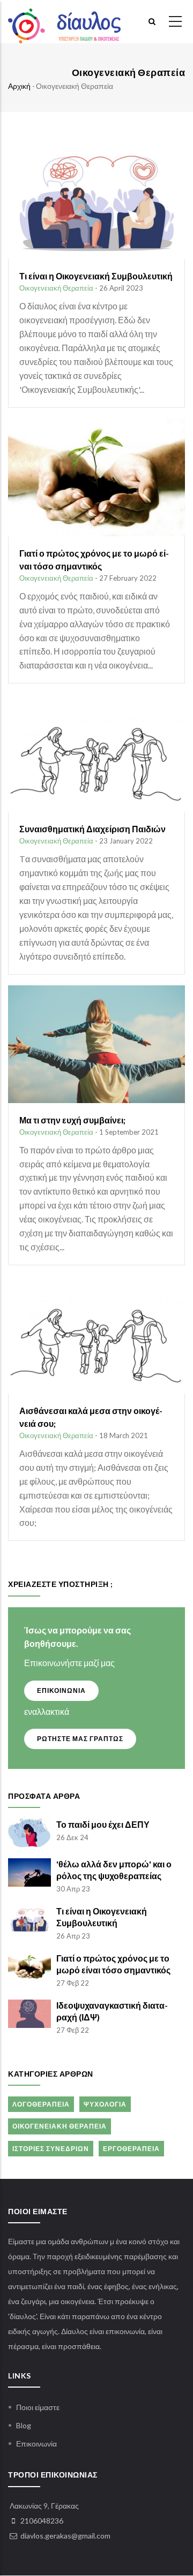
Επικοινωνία (36, 2444)
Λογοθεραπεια (41, 2104)
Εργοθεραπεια (131, 2149)
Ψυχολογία (105, 2104)
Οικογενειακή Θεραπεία (56, 288)
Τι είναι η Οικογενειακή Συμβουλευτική (102, 1917)
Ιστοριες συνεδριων (51, 2149)
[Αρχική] (64, 22)
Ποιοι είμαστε (38, 2407)
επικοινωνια (61, 1690)
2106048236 (42, 2521)
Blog (24, 2425)
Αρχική (19, 86)
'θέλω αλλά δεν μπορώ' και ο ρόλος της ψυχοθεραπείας (114, 1870)
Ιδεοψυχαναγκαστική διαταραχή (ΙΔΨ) (112, 2011)
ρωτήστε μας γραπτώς (80, 1739)
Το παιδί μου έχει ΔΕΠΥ (103, 1824)
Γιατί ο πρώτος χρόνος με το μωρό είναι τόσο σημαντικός (113, 1964)
